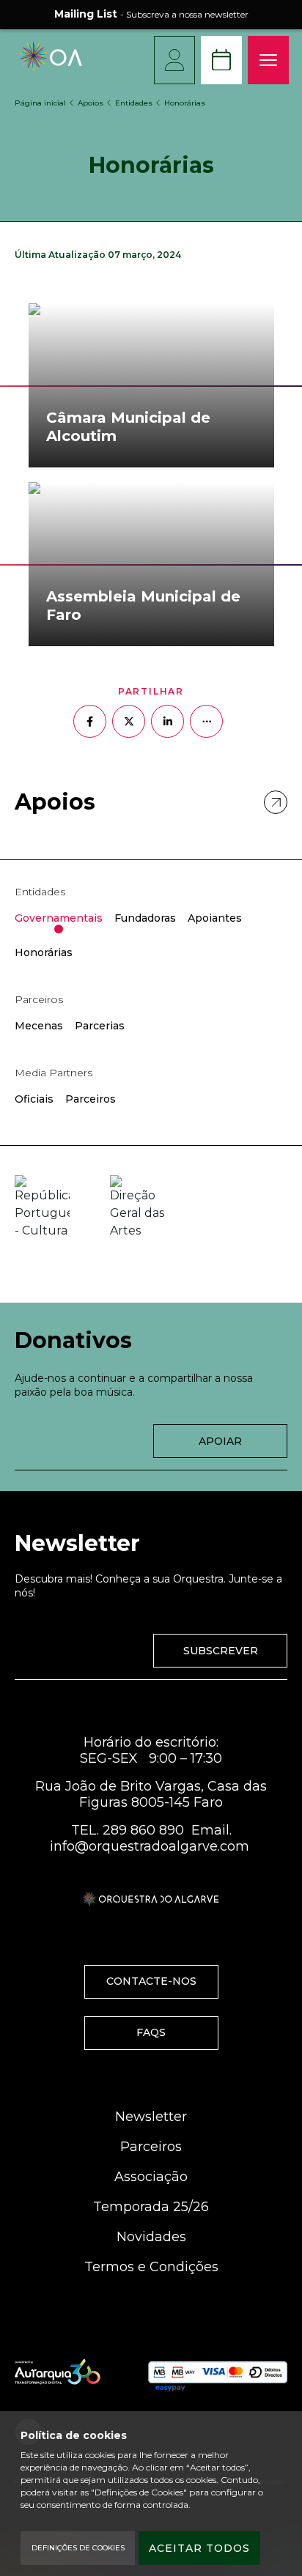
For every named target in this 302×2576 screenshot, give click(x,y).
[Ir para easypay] (218, 2373)
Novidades (151, 2237)
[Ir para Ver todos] (276, 802)
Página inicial (40, 103)
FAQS (151, 2032)
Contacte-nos (151, 1981)
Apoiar (220, 1441)
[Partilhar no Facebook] (90, 721)
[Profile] (174, 60)
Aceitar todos (199, 2548)
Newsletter (151, 2117)
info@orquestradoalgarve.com (150, 1846)
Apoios (91, 103)
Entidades (134, 103)
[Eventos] (221, 60)
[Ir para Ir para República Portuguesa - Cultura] (42, 1207)
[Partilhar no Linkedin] (167, 721)
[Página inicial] (51, 68)
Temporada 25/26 (151, 2207)
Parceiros (151, 2147)
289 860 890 (143, 1830)
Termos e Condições (151, 2267)
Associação (151, 2177)
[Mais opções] (206, 721)
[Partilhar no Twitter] (129, 721)
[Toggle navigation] (268, 60)
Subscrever (221, 1651)
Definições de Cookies (78, 2548)
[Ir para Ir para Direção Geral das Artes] (137, 1207)
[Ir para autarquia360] (58, 2372)
